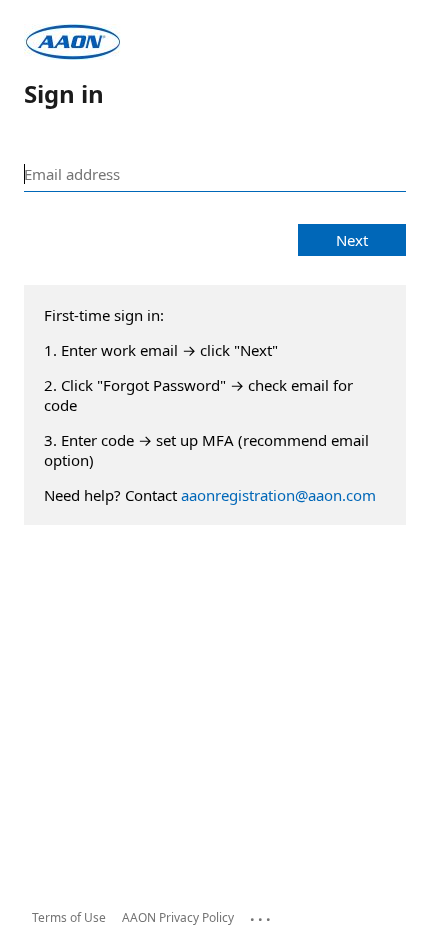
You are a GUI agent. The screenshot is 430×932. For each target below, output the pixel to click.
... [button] (262, 915)
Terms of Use (69, 917)
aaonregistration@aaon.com (278, 495)
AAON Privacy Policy (178, 917)
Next (352, 240)
